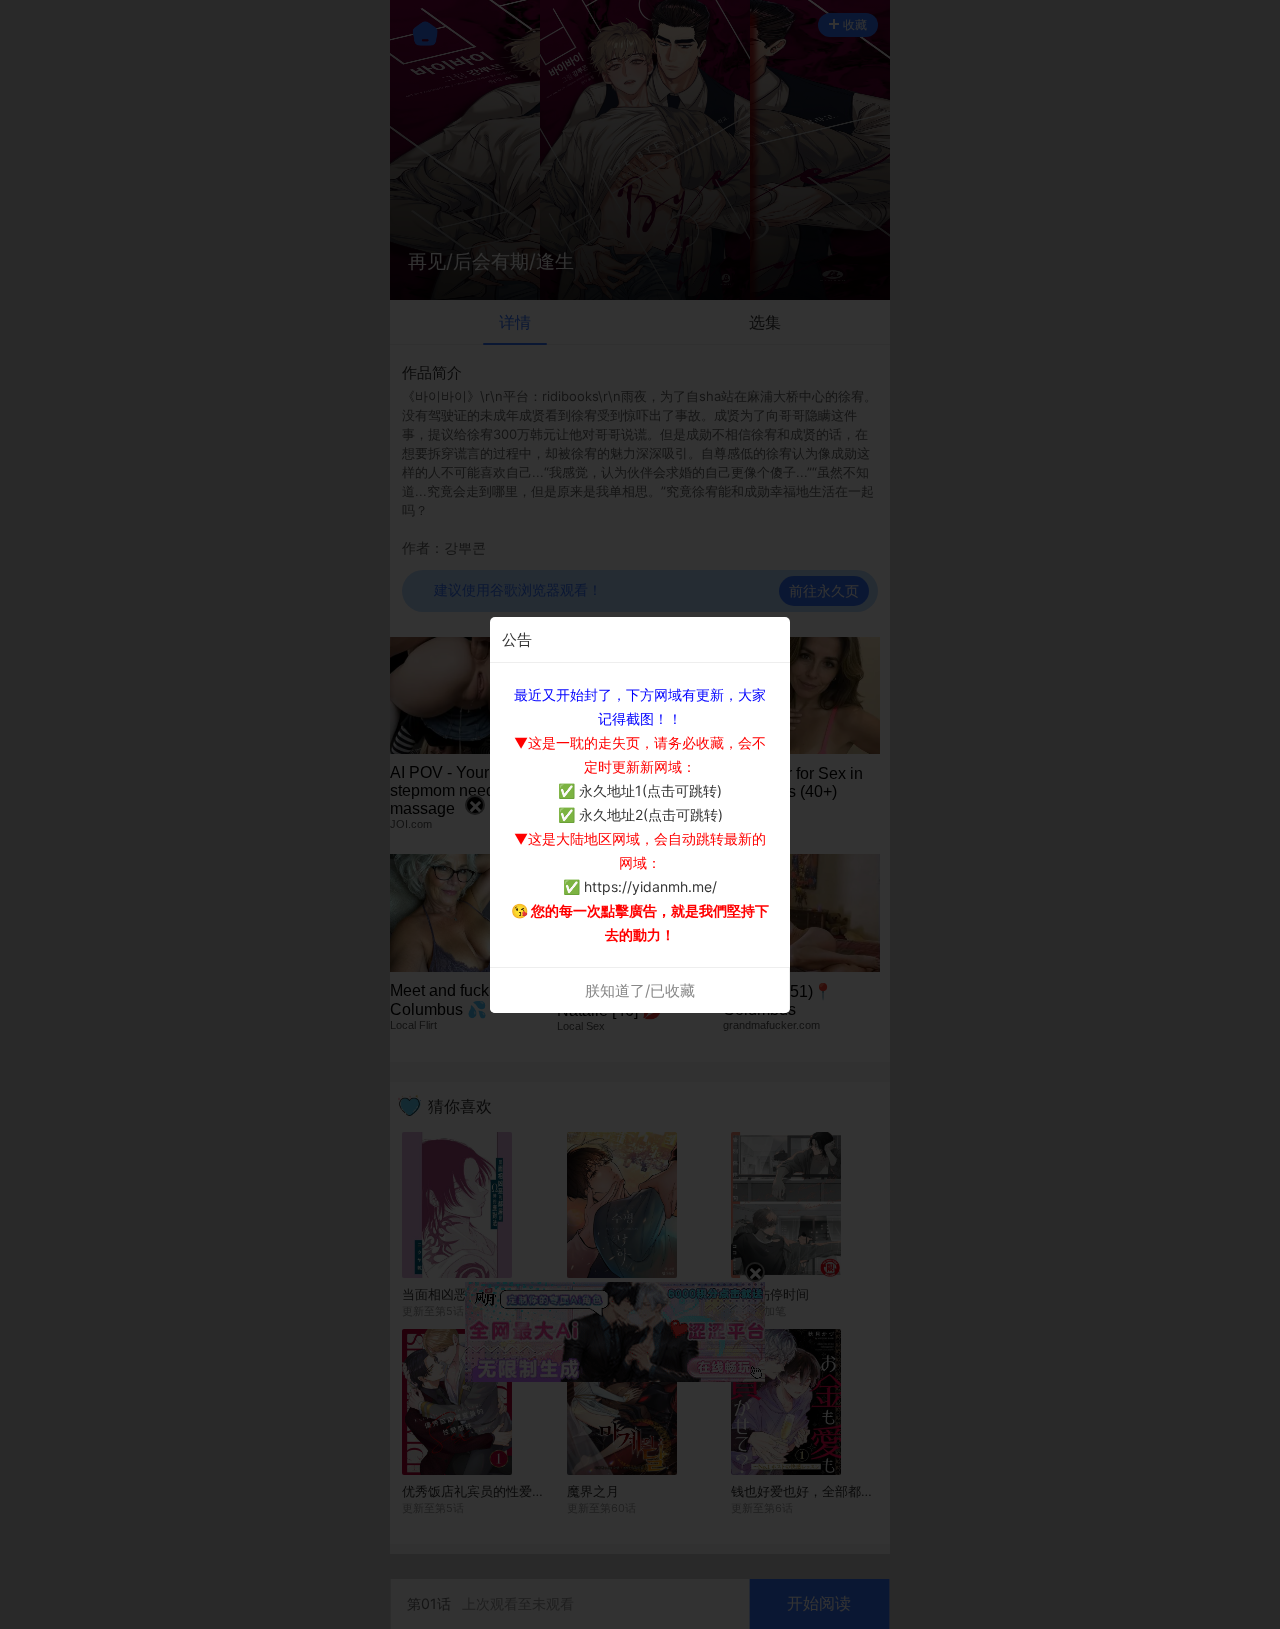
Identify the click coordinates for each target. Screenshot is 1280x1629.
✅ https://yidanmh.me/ (640, 886)
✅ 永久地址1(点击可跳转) (640, 790)
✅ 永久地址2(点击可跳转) (640, 814)
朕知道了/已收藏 (640, 990)
